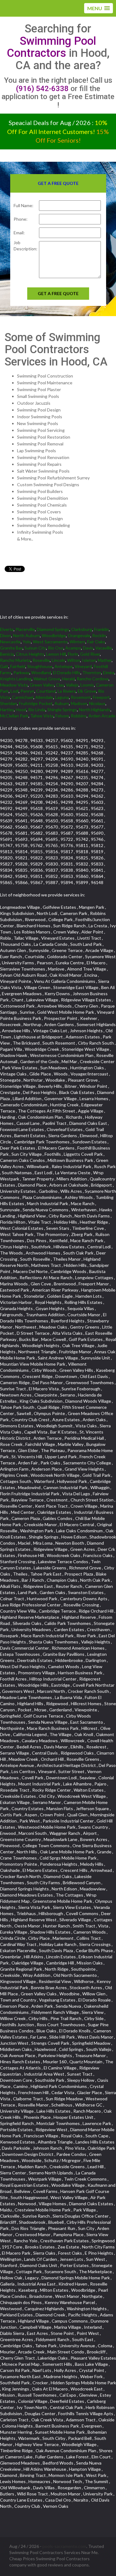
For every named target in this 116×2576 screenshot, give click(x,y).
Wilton (74, 660)
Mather (105, 660)
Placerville (25, 629)
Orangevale (79, 635)
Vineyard (83, 666)
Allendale (44, 697)
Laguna (62, 697)
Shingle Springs (62, 710)
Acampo (73, 648)
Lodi (15, 691)
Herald (69, 679)
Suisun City (35, 648)
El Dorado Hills (67, 672)
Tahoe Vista (42, 716)
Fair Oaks (96, 642)
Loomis (87, 685)
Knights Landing (16, 679)
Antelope (64, 666)
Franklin (101, 629)
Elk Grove (87, 691)
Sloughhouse (40, 666)
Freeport (101, 697)
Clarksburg (82, 629)
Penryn (27, 691)
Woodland (41, 672)
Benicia (7, 654)
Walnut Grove (47, 679)
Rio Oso (56, 648)
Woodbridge (54, 635)
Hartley (7, 710)
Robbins (79, 716)
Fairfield (18, 666)
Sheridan (9, 703)
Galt (4, 666)
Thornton (92, 672)
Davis (88, 648)
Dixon (6, 635)
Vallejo (72, 685)
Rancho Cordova (93, 679)
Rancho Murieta (15, 660)
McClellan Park (14, 716)
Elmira (109, 672)
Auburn (62, 703)
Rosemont (81, 697)
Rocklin (99, 635)
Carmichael (23, 697)
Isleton (89, 660)
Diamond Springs (53, 629)
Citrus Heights (30, 654)
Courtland (46, 691)
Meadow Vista (14, 685)
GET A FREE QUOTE (58, 293)
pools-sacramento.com (64, 2546)
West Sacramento (50, 642)
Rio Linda (37, 710)
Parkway (21, 672)
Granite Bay (11, 648)
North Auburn (26, 635)
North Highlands (95, 710)
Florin (73, 654)
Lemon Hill (56, 654)
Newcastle (10, 642)
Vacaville (104, 648)
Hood (21, 710)
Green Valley (42, 685)
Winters (77, 642)
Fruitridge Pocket (36, 703)
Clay (60, 685)
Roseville (41, 660)
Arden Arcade (102, 716)
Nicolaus (97, 703)
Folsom (62, 716)
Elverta (7, 629)
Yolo (27, 642)
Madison (79, 703)
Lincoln (58, 660)
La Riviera (67, 691)
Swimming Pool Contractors (52, 47)
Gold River (90, 654)
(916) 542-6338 (42, 89)
